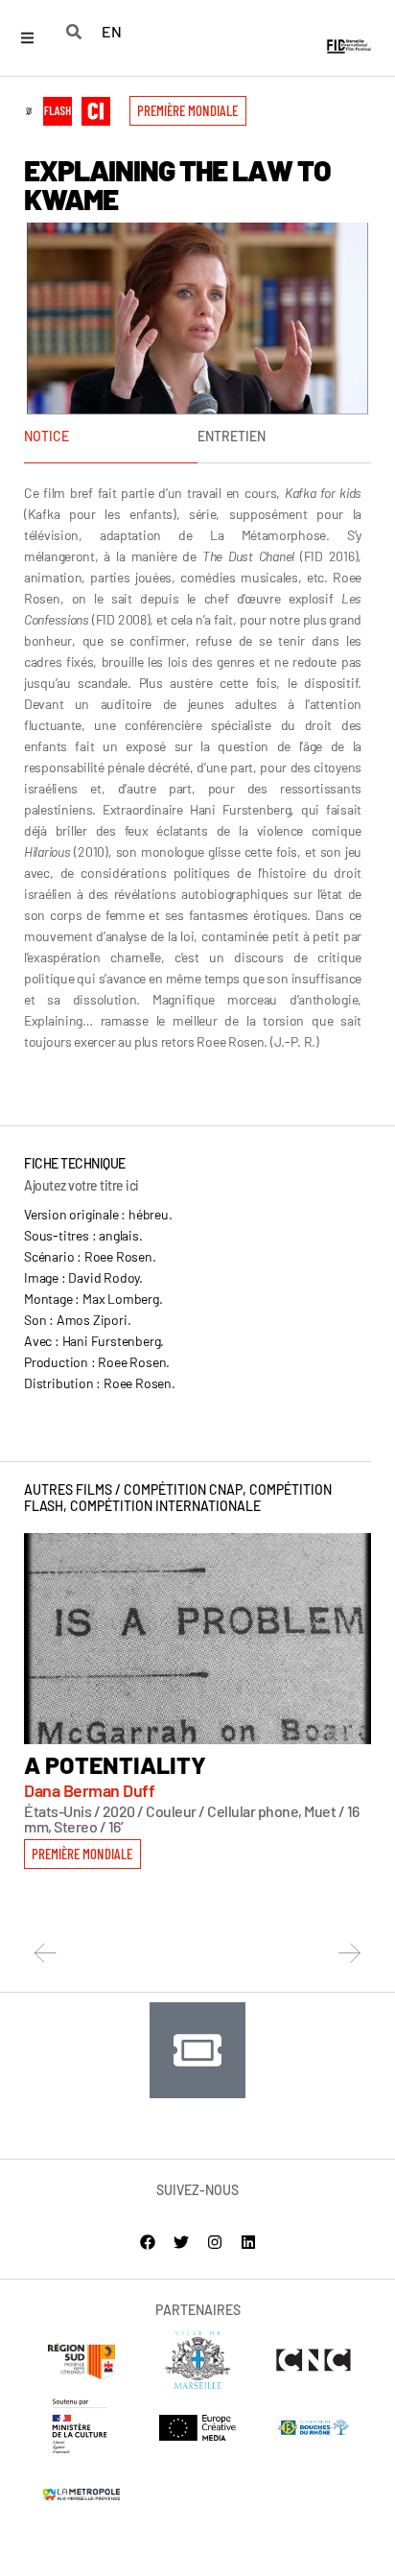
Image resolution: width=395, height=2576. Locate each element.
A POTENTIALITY (115, 1764)
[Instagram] (215, 2242)
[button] (188, 111)
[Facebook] (148, 2242)
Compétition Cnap (183, 1489)
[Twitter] (181, 2242)
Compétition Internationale (165, 1506)
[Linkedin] (248, 2242)
